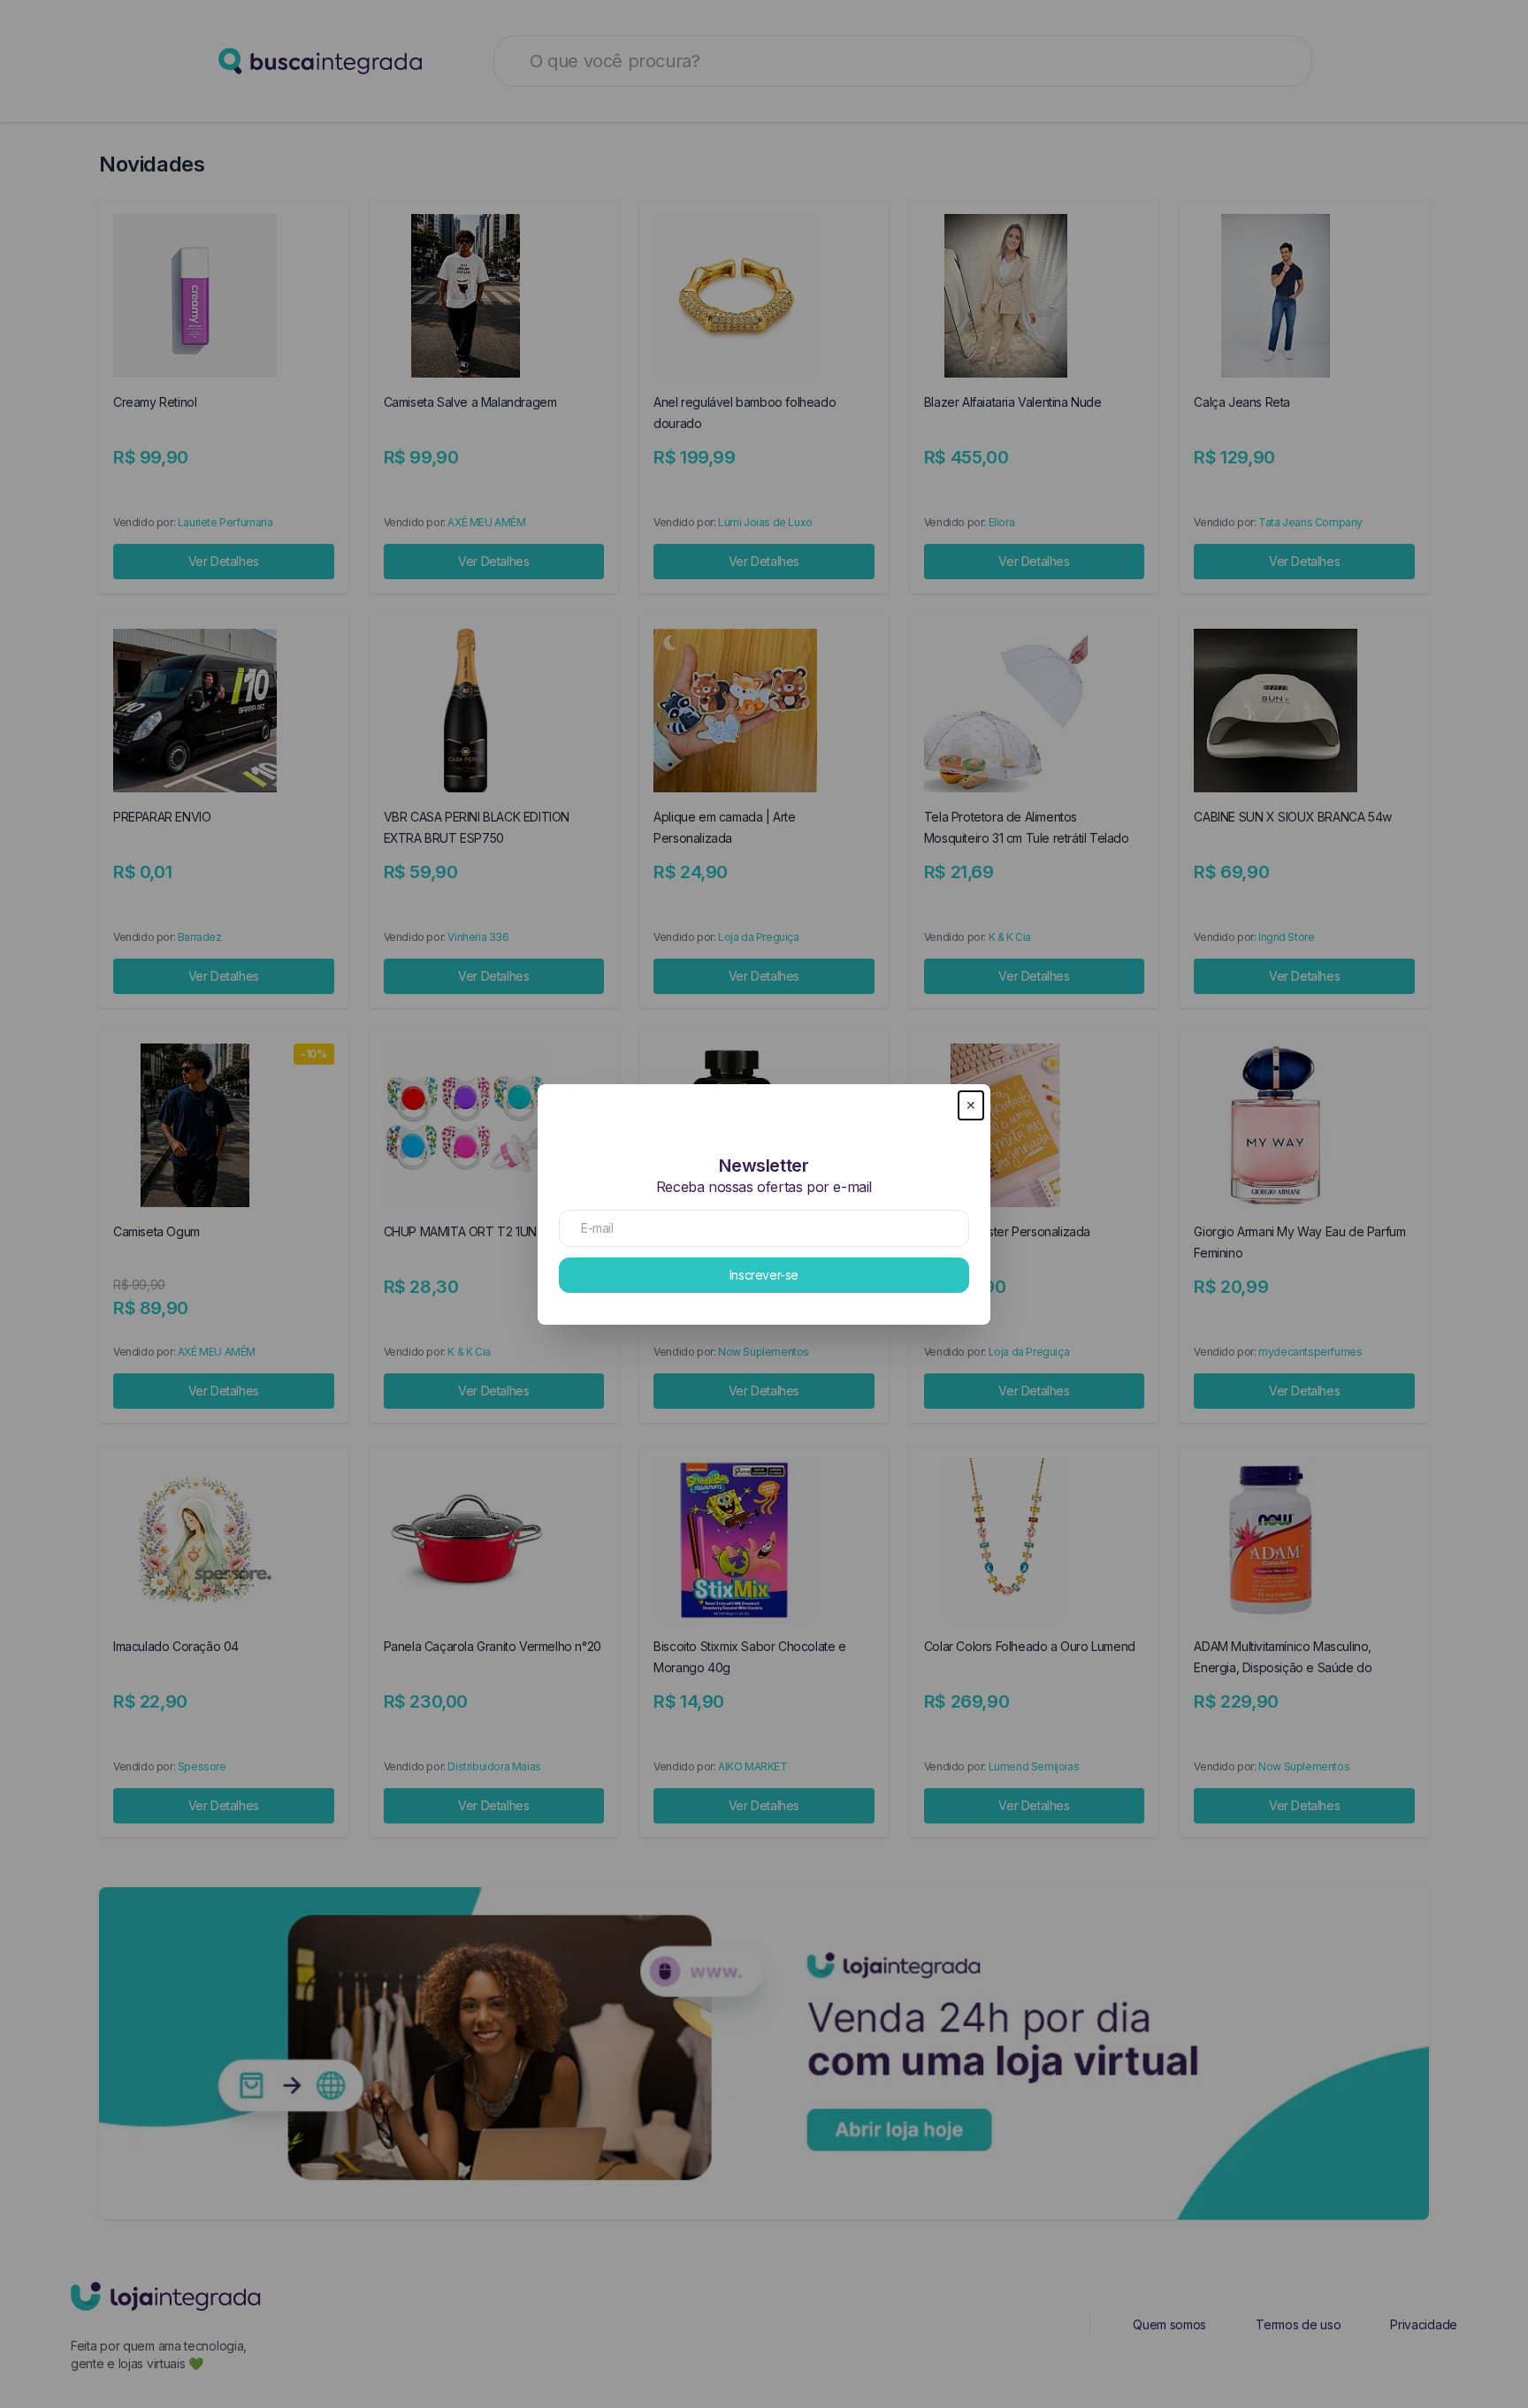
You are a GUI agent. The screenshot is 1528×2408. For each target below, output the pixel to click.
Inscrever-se (764, 1275)
